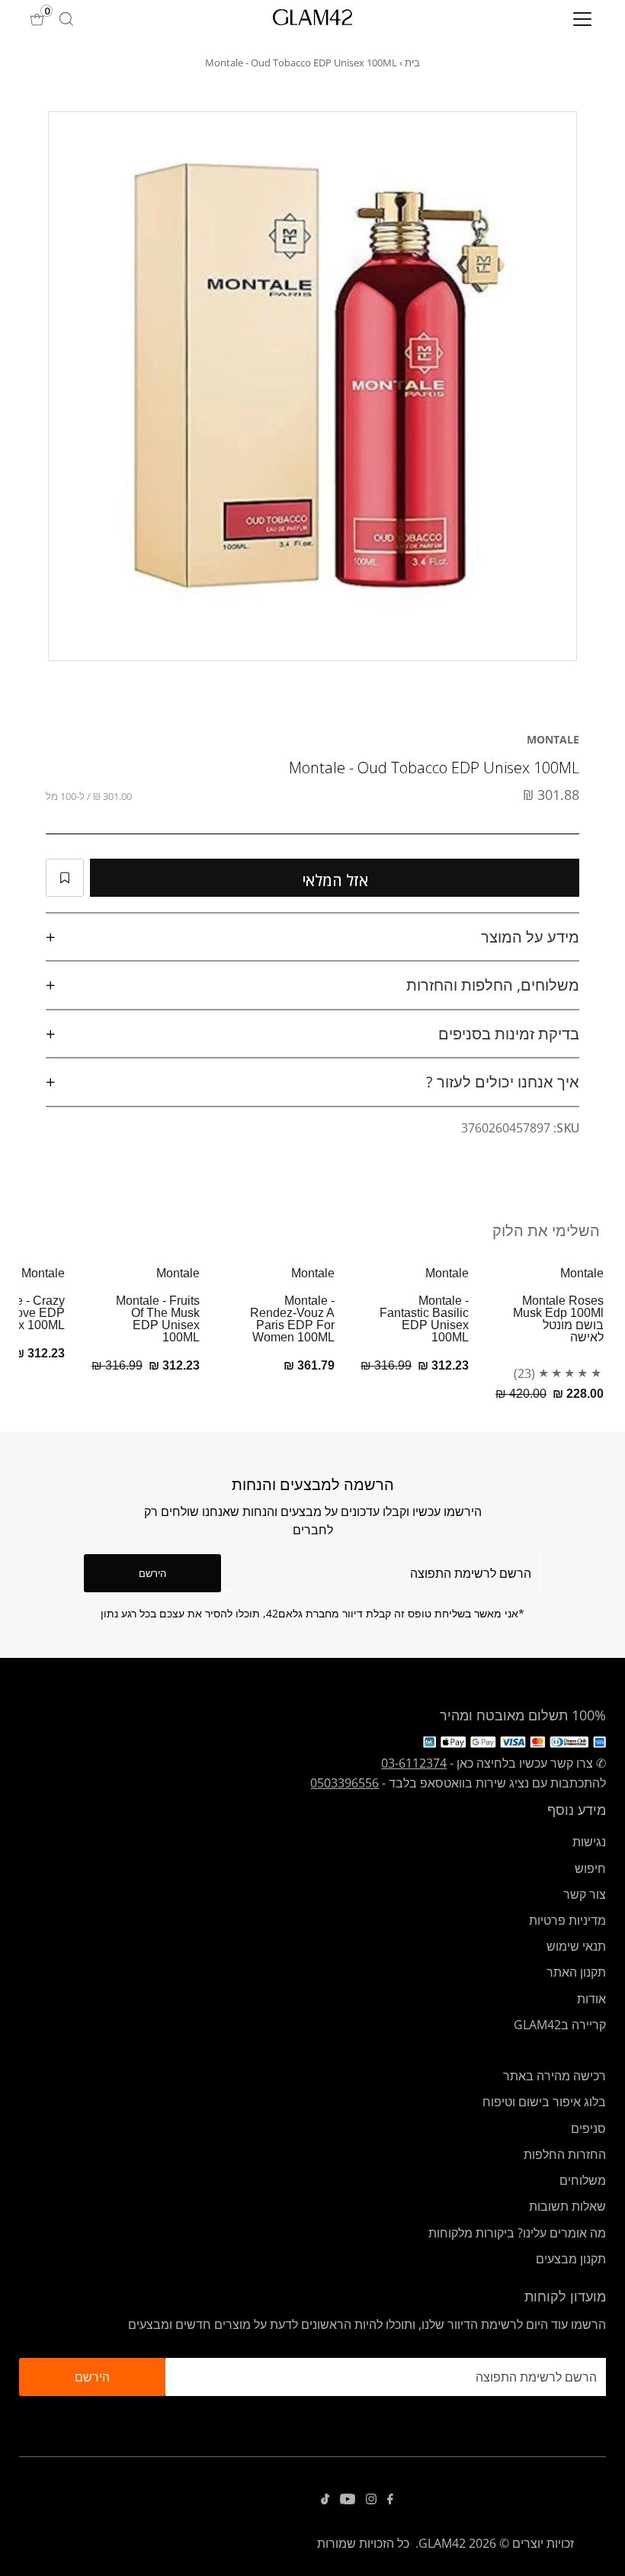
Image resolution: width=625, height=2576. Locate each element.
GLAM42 (442, 2543)
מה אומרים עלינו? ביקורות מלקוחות (517, 2233)
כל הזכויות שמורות (363, 2543)
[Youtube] (348, 2500)
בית (412, 63)
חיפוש (590, 1868)
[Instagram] (371, 2500)
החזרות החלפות (565, 2154)
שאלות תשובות (567, 2206)
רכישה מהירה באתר (554, 2076)
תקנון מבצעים (571, 2259)
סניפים (588, 2128)
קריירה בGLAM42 (560, 2025)
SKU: (566, 1128)
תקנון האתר (576, 1972)
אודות (591, 1999)
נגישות (589, 1842)
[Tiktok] (325, 2500)
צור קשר (585, 1894)
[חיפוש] (66, 19)
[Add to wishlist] (65, 878)
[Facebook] (390, 2500)
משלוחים (583, 2180)
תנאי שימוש (576, 1946)
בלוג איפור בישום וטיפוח (544, 2102)
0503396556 (345, 1783)
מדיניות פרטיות (567, 1920)
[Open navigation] (532, 19)
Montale (553, 739)
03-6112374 (414, 1763)
